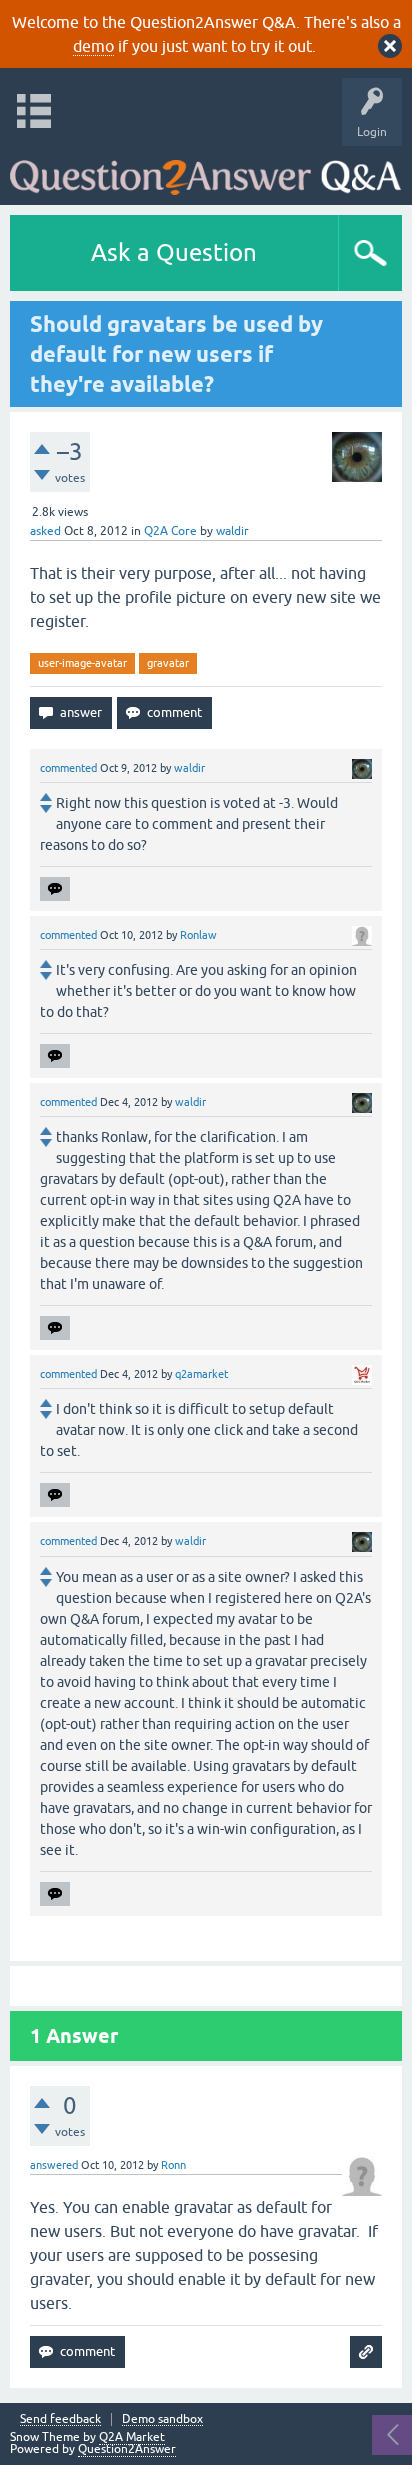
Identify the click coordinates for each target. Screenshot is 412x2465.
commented (68, 768)
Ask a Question (174, 252)
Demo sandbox (162, 2419)
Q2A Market (132, 2437)
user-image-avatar (82, 663)
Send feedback (60, 2419)
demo (93, 46)
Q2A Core (170, 531)
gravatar (168, 663)
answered (54, 2165)
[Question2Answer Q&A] (205, 170)
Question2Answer (127, 2449)
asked (45, 531)
